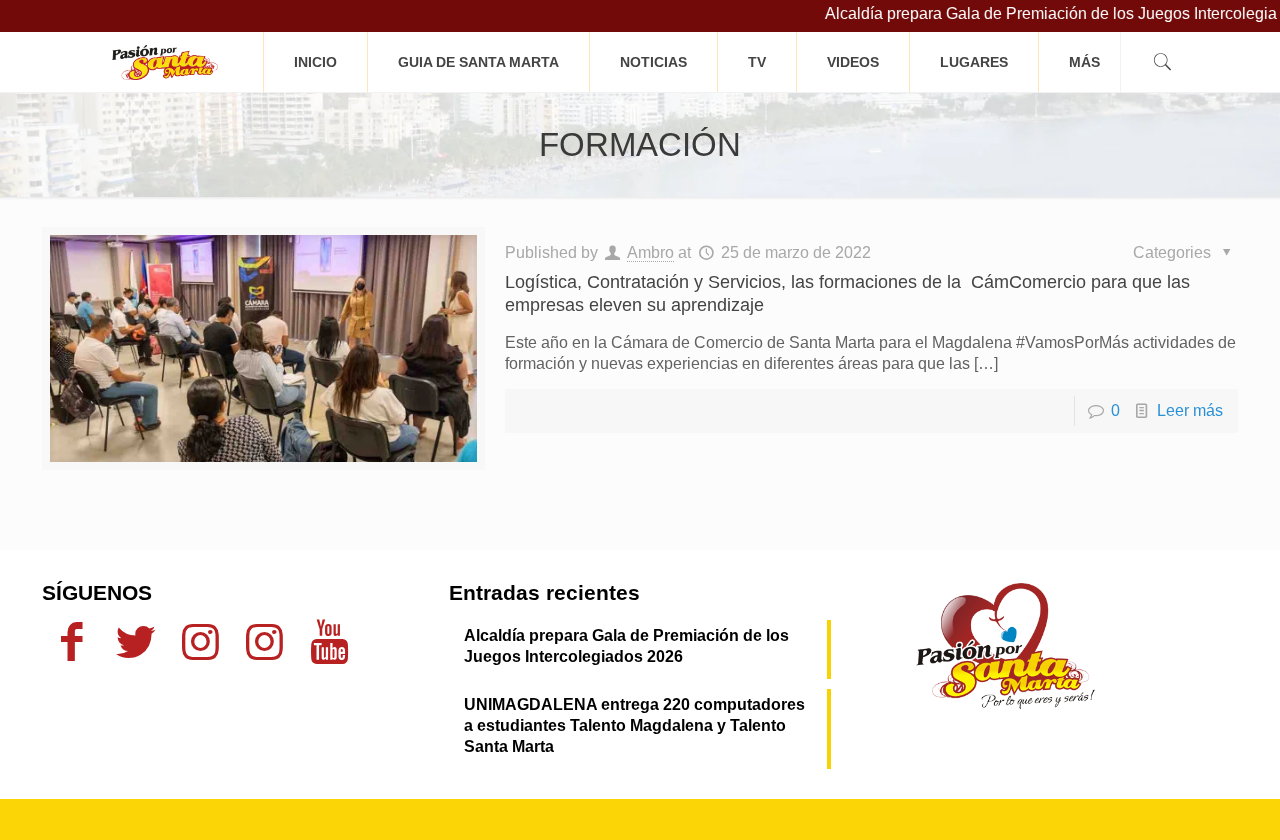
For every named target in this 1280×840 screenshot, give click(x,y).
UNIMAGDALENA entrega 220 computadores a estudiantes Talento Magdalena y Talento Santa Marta (634, 725)
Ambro (650, 252)
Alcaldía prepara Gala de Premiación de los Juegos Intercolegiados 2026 (626, 646)
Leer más (1190, 410)
